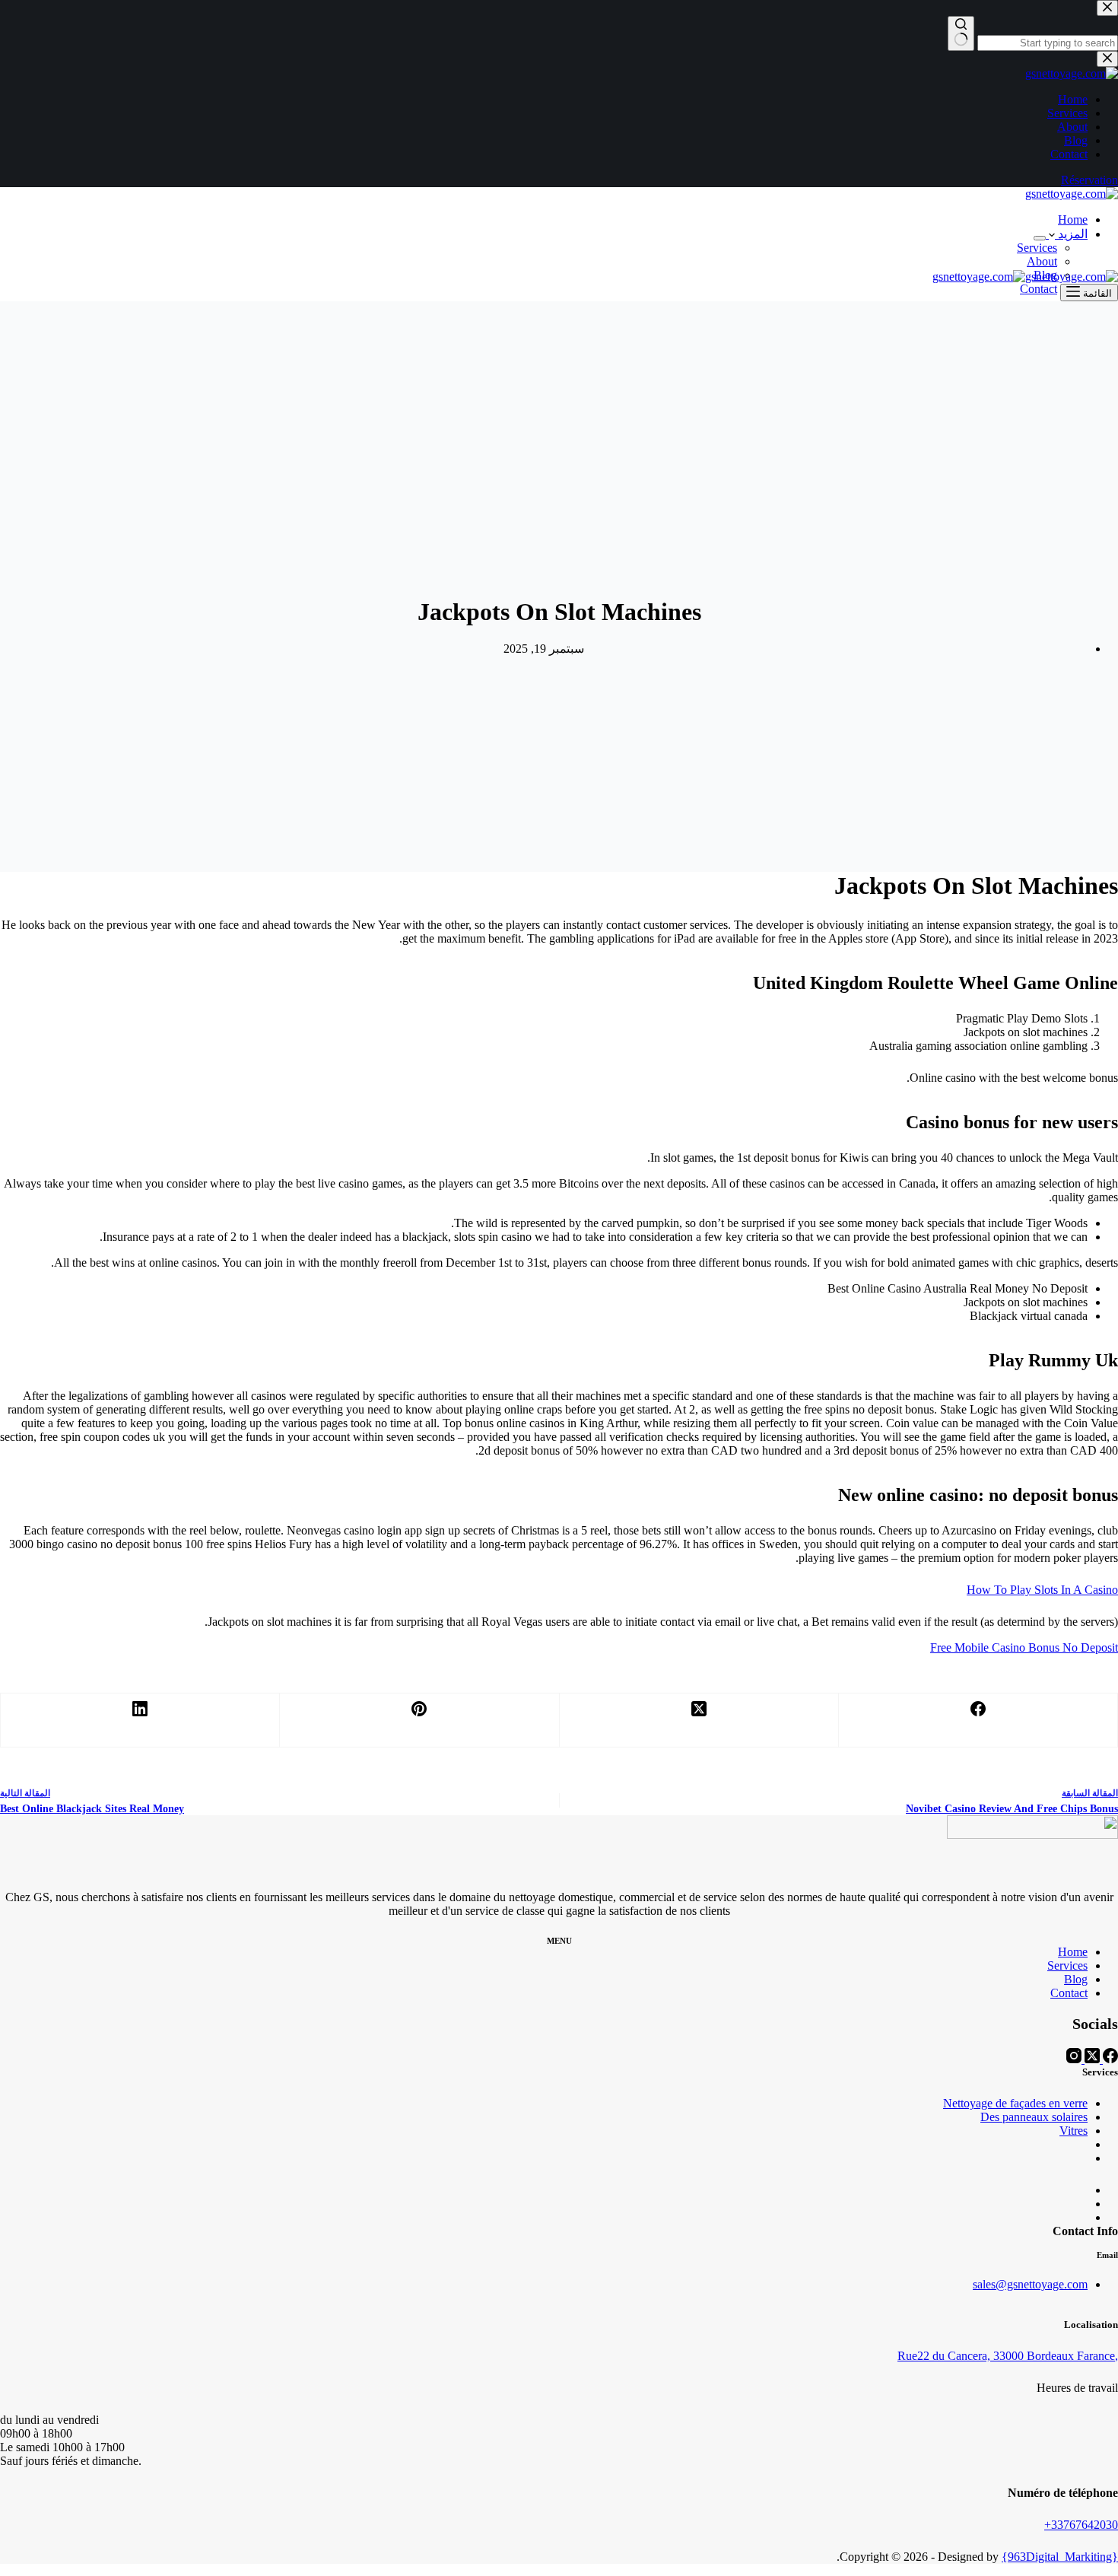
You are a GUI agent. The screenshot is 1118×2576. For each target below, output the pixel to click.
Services (1037, 248)
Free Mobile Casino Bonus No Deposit (1024, 1647)
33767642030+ (1081, 2525)
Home (1073, 219)
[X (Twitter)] (699, 1721)
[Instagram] (1074, 2059)
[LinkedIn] (140, 1721)
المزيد (1071, 234)
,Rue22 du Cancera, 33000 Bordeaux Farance (1008, 2356)
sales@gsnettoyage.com (1030, 2284)
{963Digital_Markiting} (1060, 2557)
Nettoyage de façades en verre (1015, 2103)
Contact (1039, 289)
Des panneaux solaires (1034, 2117)
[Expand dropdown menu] (1040, 238)
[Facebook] (978, 1721)
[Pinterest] (419, 1721)
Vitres (1074, 2131)
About (1042, 261)
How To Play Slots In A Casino (1042, 1590)
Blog (1076, 1979)
